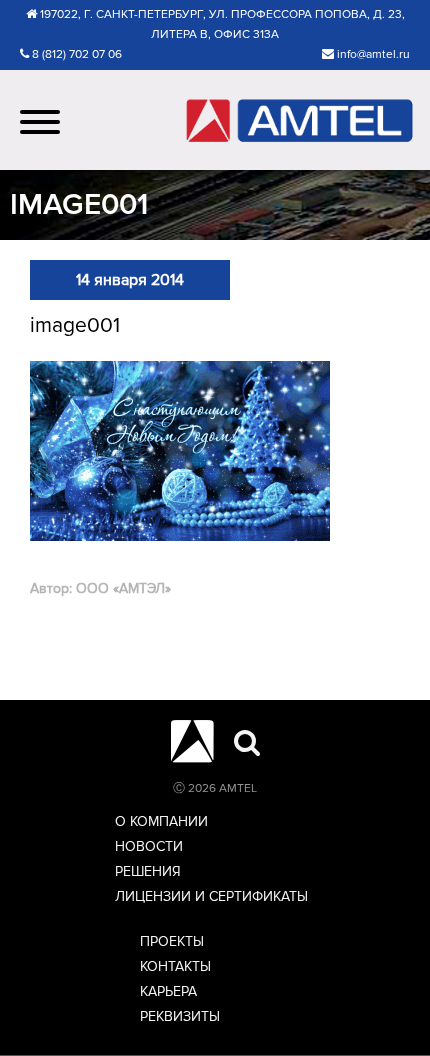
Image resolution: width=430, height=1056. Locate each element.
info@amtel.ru (373, 54)
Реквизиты (180, 1016)
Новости (149, 846)
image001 (75, 325)
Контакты (175, 966)
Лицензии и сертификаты (211, 896)
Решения (148, 871)
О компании (161, 821)
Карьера (168, 991)
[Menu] (40, 120)
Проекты (172, 941)
